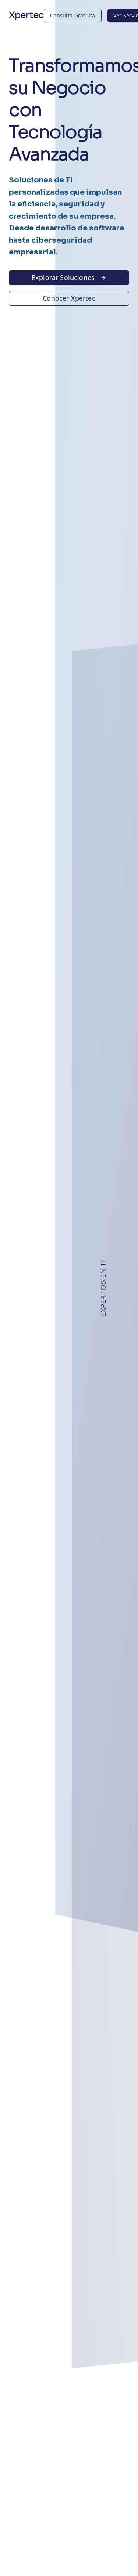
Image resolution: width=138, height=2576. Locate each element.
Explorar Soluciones (63, 277)
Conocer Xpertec (69, 298)
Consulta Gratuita (73, 15)
